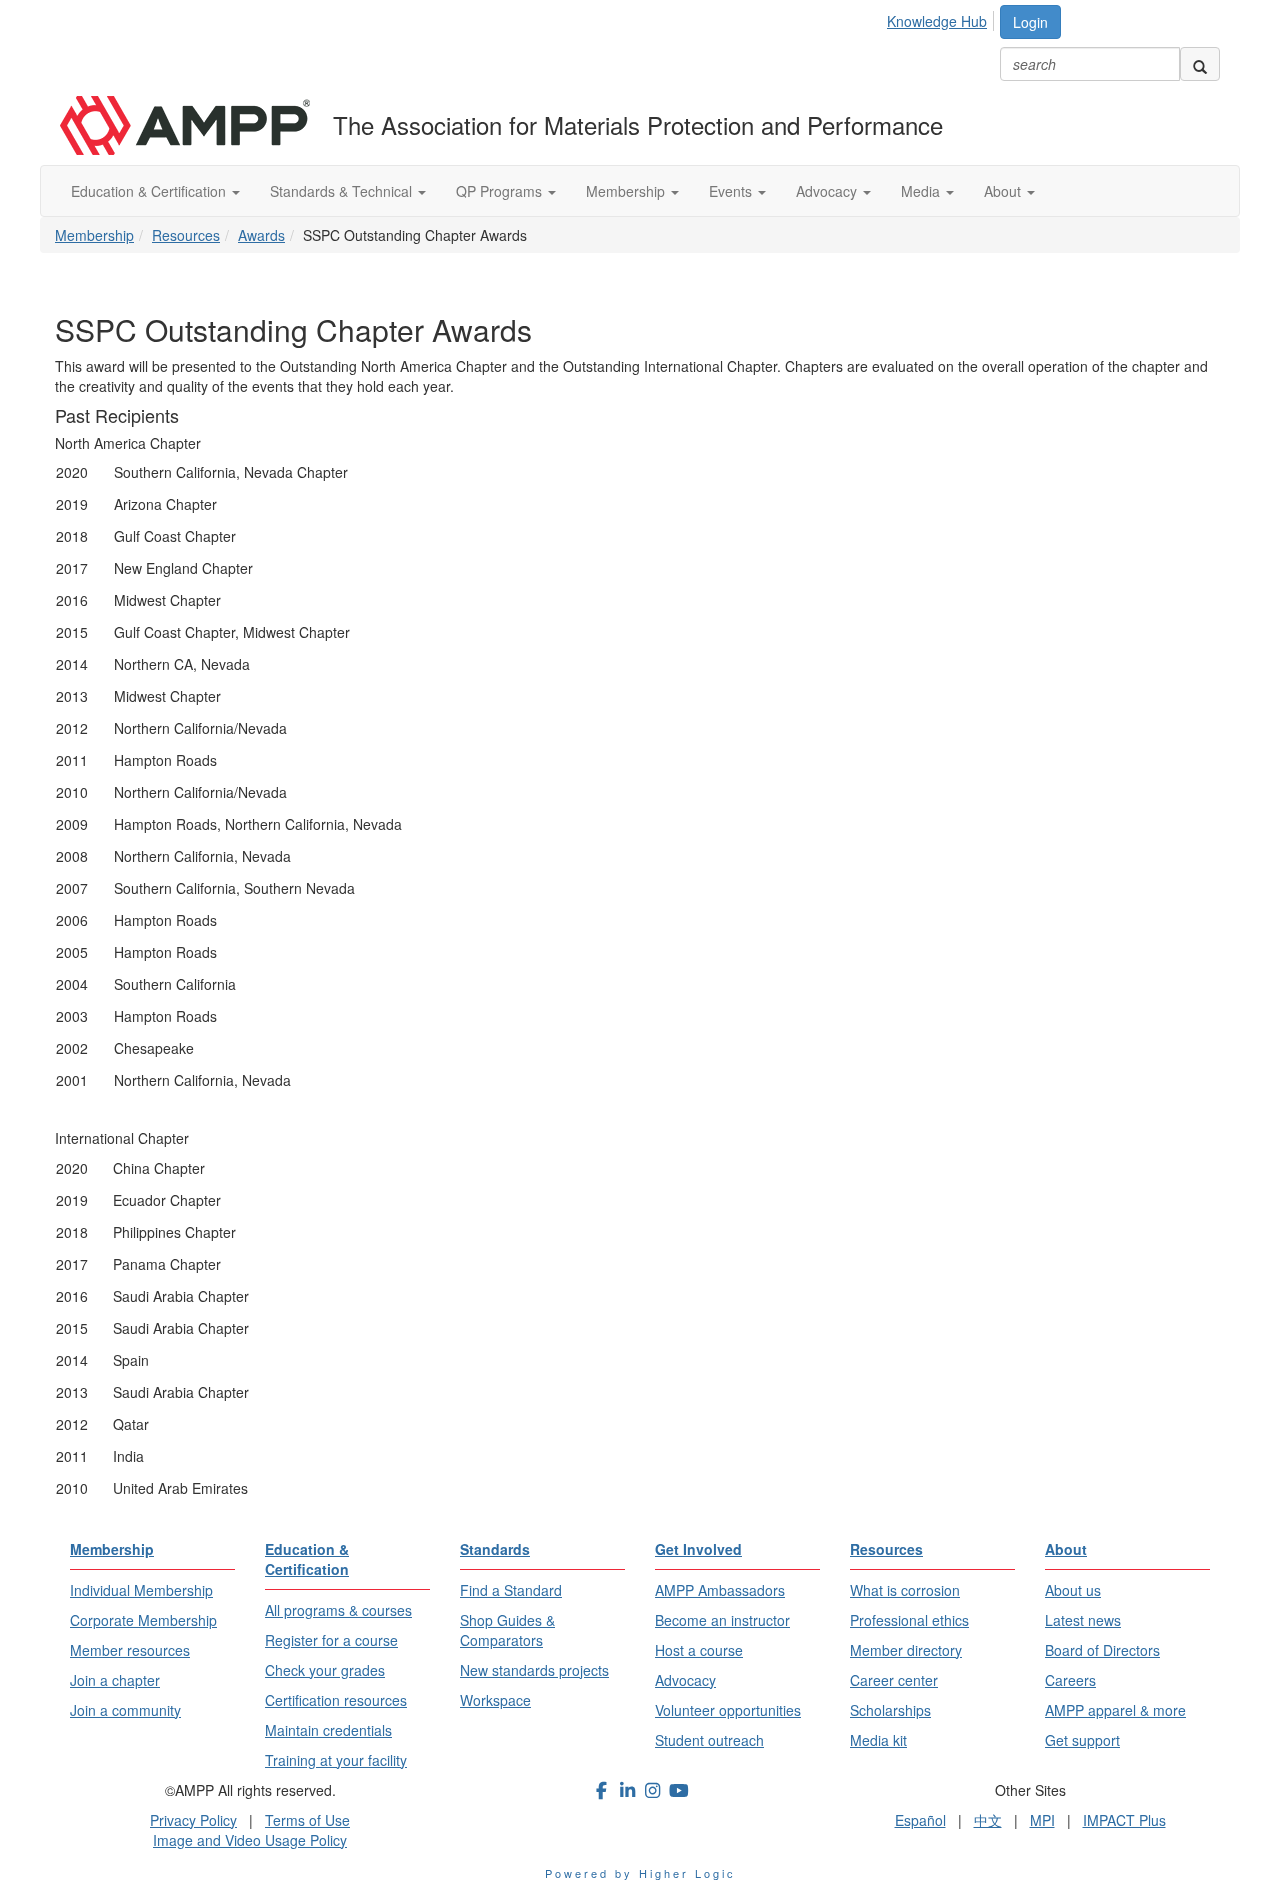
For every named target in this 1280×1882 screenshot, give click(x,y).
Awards (261, 235)
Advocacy (828, 191)
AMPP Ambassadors (720, 1590)
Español (920, 1820)
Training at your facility (336, 1760)
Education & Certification (150, 191)
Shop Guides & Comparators (507, 1630)
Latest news (1083, 1620)
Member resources (130, 1650)
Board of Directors (1102, 1650)
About (1004, 191)
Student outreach (709, 1740)
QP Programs (501, 191)
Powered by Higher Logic (640, 1873)
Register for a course (331, 1640)
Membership (627, 191)
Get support (1082, 1740)
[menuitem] (942, 18)
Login (1030, 22)
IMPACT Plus (1124, 1820)
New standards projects (534, 1670)
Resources (186, 235)
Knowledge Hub (937, 21)
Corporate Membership (143, 1620)
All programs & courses (338, 1610)
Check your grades (325, 1670)
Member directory (906, 1650)
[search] (1200, 64)
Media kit (878, 1740)
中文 (988, 1820)
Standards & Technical (343, 191)
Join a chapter (115, 1680)
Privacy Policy (193, 1820)
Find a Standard (511, 1590)
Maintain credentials (328, 1730)
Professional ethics (909, 1620)
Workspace (495, 1700)
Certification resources (336, 1700)
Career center (894, 1680)
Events (732, 191)
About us (1073, 1590)
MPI (1042, 1820)
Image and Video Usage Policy (250, 1840)
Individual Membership (141, 1590)
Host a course (699, 1650)
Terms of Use (307, 1820)
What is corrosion (905, 1590)
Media (922, 191)
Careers (1070, 1680)
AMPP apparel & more (1115, 1710)
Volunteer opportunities (728, 1710)
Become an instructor (722, 1620)
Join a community (125, 1710)
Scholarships (890, 1710)
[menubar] (942, 18)
